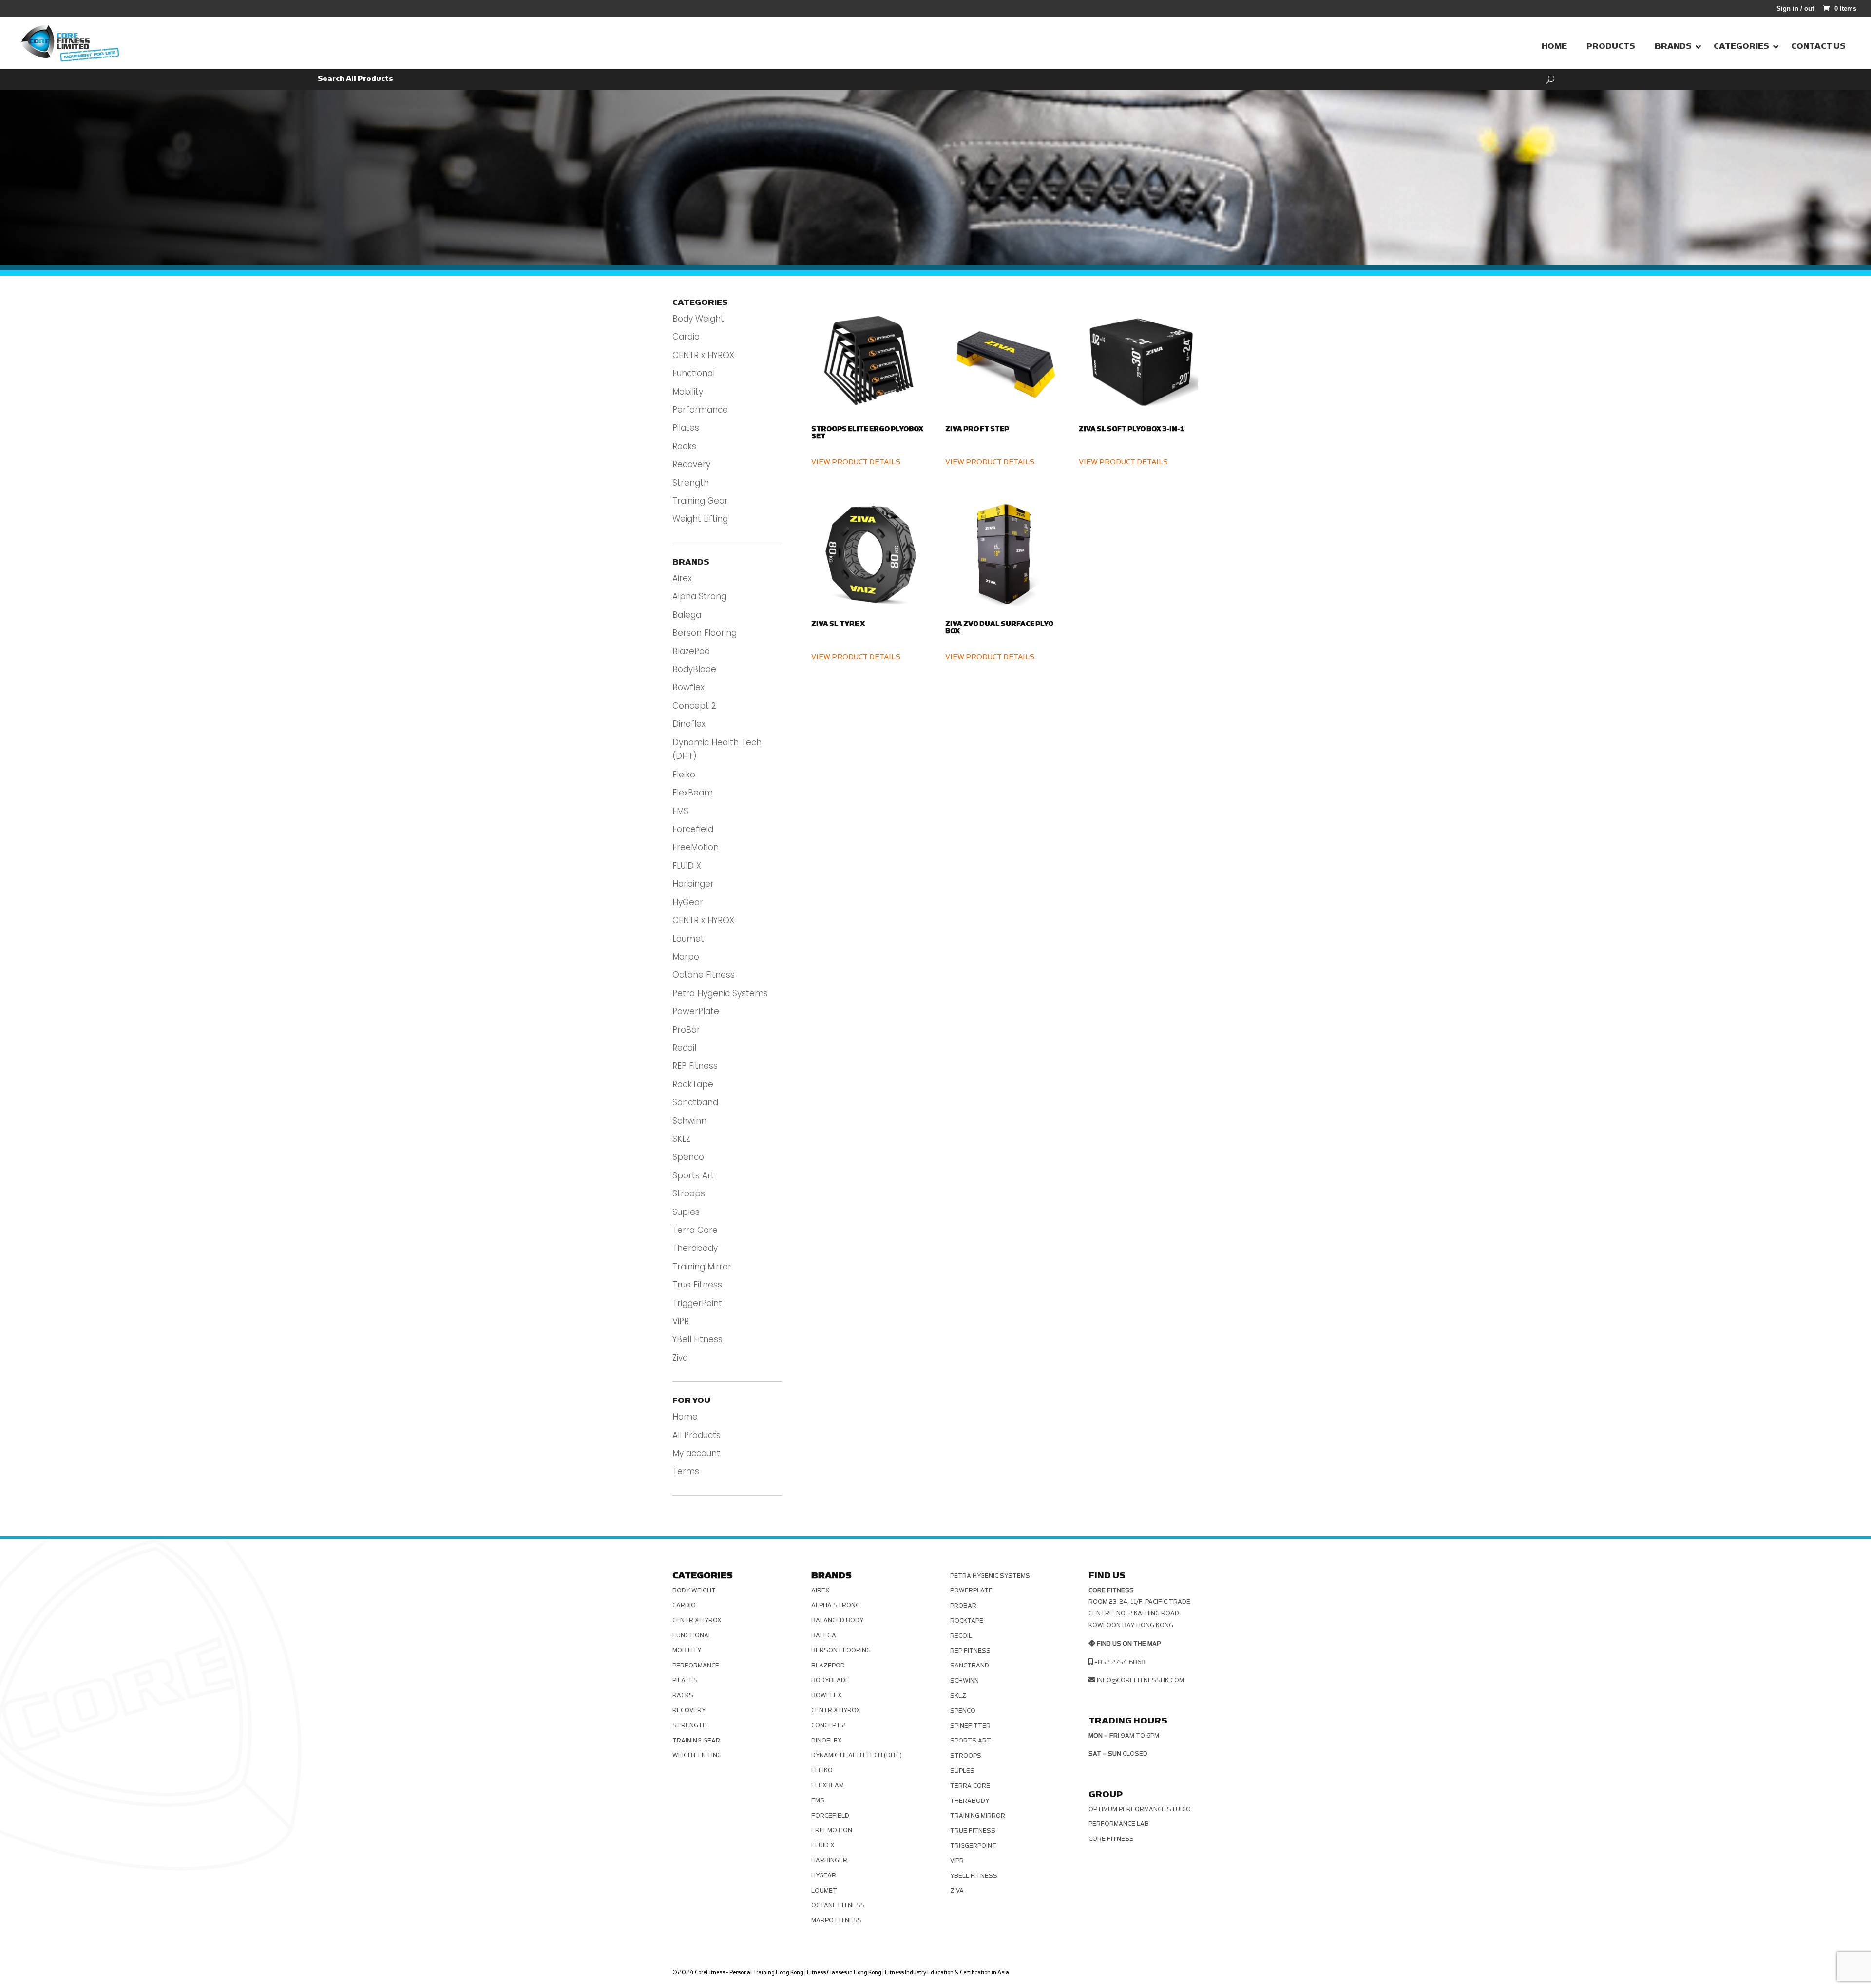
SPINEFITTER (970, 1726)
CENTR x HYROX (703, 355)
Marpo (686, 957)
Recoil (684, 1048)
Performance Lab (1119, 1824)
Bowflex (688, 687)
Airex (682, 578)
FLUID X (687, 866)
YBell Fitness (697, 1339)
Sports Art (693, 1175)
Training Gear (700, 501)
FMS (680, 811)
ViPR (681, 1321)
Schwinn (689, 1121)
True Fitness (697, 1285)
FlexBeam (693, 793)
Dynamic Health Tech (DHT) (857, 1755)
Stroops (689, 1193)
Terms (686, 1471)
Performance (700, 410)
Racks (684, 446)
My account (696, 1453)
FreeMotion (696, 847)
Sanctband (695, 1102)
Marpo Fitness (837, 1920)
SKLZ (681, 1139)
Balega (687, 615)
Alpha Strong (699, 596)
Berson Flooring (705, 633)
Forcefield (693, 829)
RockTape (693, 1084)
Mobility (688, 392)
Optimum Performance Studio (1140, 1809)
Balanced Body (837, 1620)
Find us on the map (1129, 1644)
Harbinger (693, 884)
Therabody (695, 1248)
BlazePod (691, 651)
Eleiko (684, 775)
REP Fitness (695, 1066)
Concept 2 (694, 706)
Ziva (680, 1358)
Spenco (688, 1157)
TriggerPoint (697, 1303)
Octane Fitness (704, 975)
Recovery (691, 464)
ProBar (686, 1030)
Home (685, 1417)
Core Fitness (1111, 1839)
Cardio (686, 337)
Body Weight (698, 319)
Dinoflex (689, 724)
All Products (697, 1435)
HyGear (688, 902)
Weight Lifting (700, 519)
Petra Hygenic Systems (720, 993)
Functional (694, 373)
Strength (691, 483)
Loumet (688, 939)
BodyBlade (694, 669)
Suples (686, 1212)
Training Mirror (702, 1267)
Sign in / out (1795, 9)
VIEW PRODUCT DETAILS (856, 462)
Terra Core (695, 1230)
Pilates (686, 428)
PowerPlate (696, 1011)
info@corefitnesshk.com (1140, 1680)
